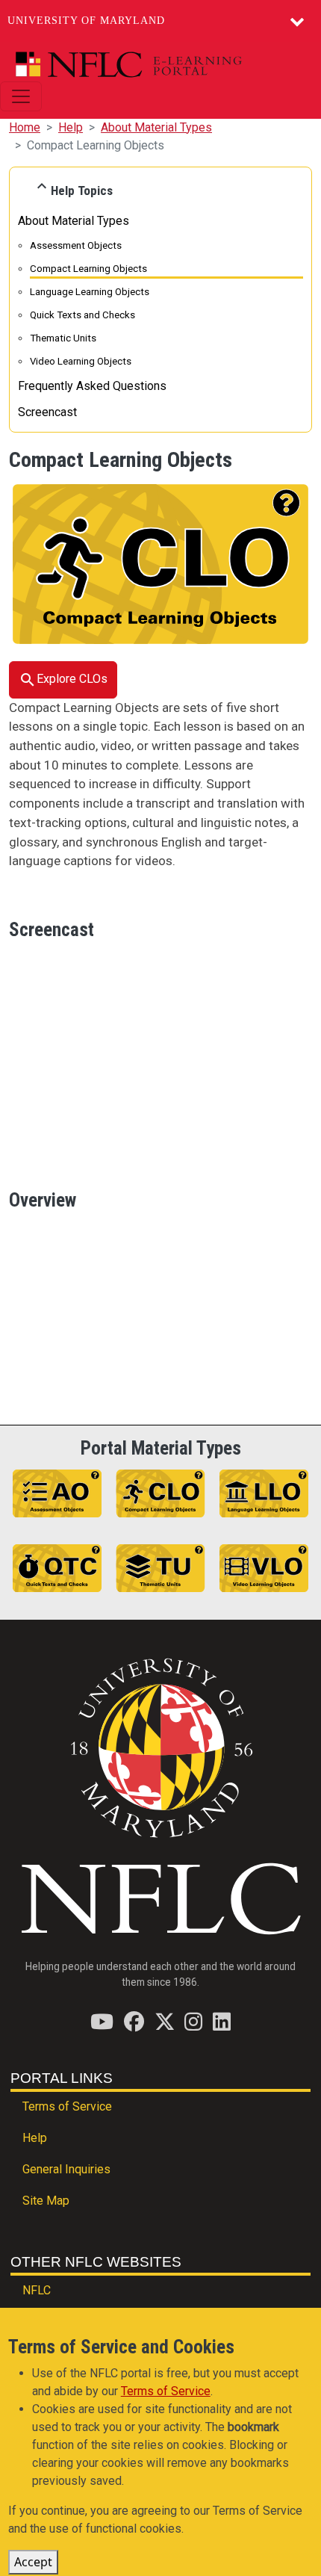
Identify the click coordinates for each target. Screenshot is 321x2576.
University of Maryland (86, 21)
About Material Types (156, 127)
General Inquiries (66, 2169)
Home (25, 127)
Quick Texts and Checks (82, 315)
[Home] (155, 65)
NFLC (37, 2290)
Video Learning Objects (81, 361)
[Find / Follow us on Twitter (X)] (165, 2021)
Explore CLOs (72, 679)
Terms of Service (67, 2106)
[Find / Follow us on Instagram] (193, 2021)
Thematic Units (63, 338)
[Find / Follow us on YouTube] (102, 2021)
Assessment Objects (76, 245)
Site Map (46, 2201)
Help (71, 127)
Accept (33, 2562)
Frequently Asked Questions (92, 386)
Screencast (47, 412)
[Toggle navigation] (21, 96)
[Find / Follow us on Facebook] (134, 2021)
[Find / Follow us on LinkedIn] (222, 2021)
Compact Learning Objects (88, 269)
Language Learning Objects (90, 292)
